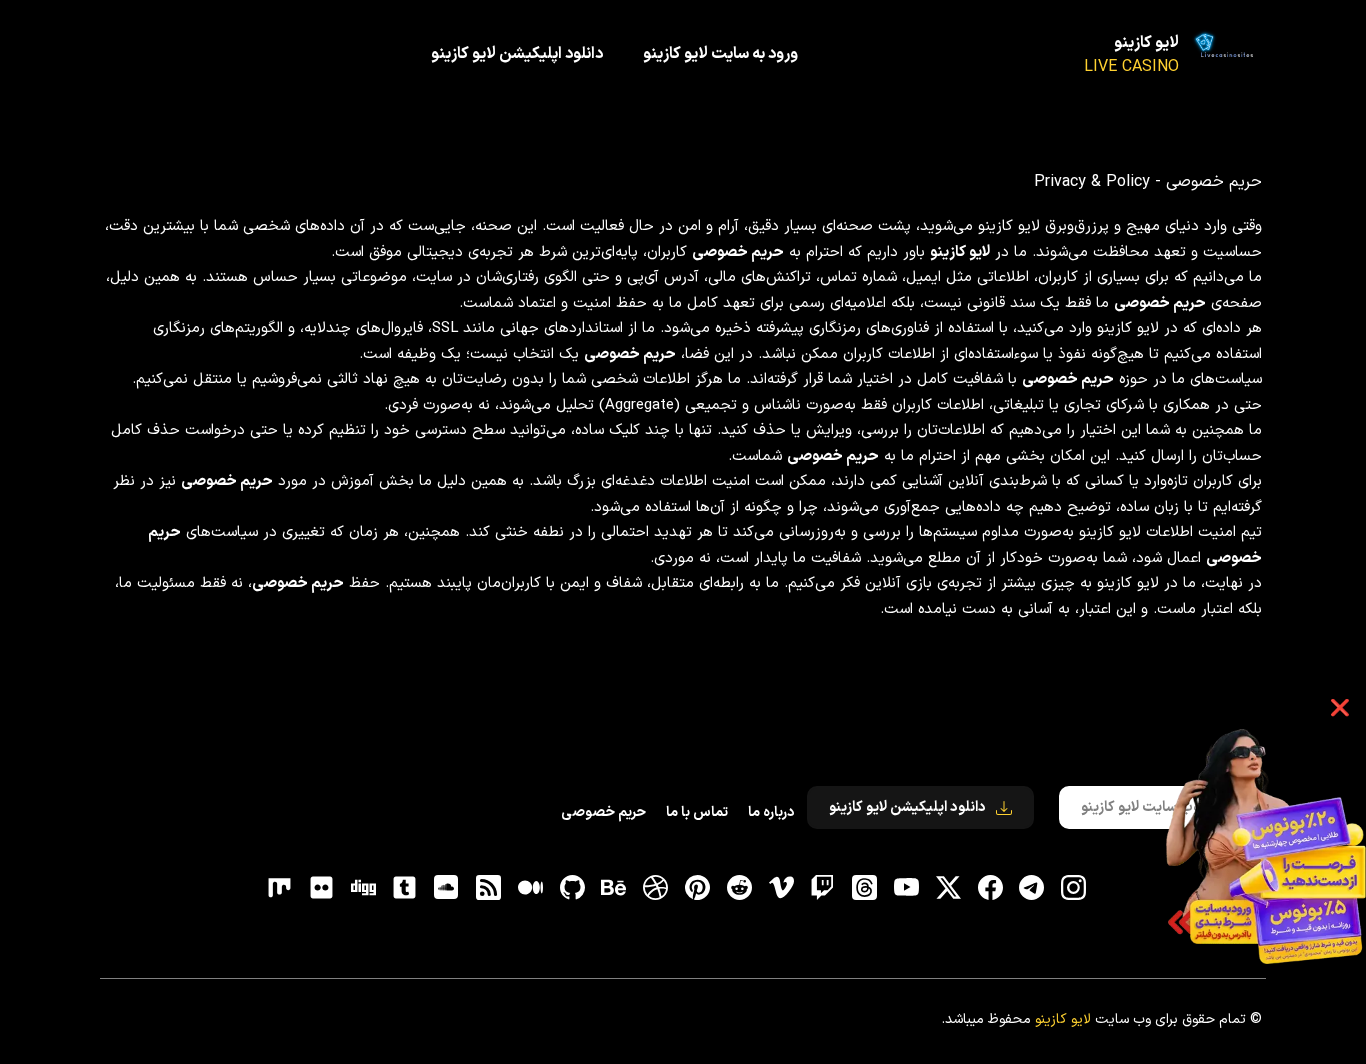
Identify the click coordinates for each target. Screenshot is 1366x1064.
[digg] (363, 888)
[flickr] (321, 888)
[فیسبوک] (990, 888)
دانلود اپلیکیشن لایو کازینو (517, 54)
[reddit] (739, 888)
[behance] (614, 888)
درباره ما (771, 812)
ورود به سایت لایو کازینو (720, 54)
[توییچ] (823, 888)
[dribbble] (656, 888)
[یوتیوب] (906, 888)
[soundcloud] (447, 888)
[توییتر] (948, 888)
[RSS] (489, 888)
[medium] (530, 888)
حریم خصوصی (603, 812)
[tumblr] (405, 888)
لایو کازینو (1146, 43)
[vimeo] (781, 888)
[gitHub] (572, 888)
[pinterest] (698, 888)
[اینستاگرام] (1074, 888)
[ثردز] (865, 888)
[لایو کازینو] (1227, 55)
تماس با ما (697, 812)
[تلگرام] (1032, 888)
